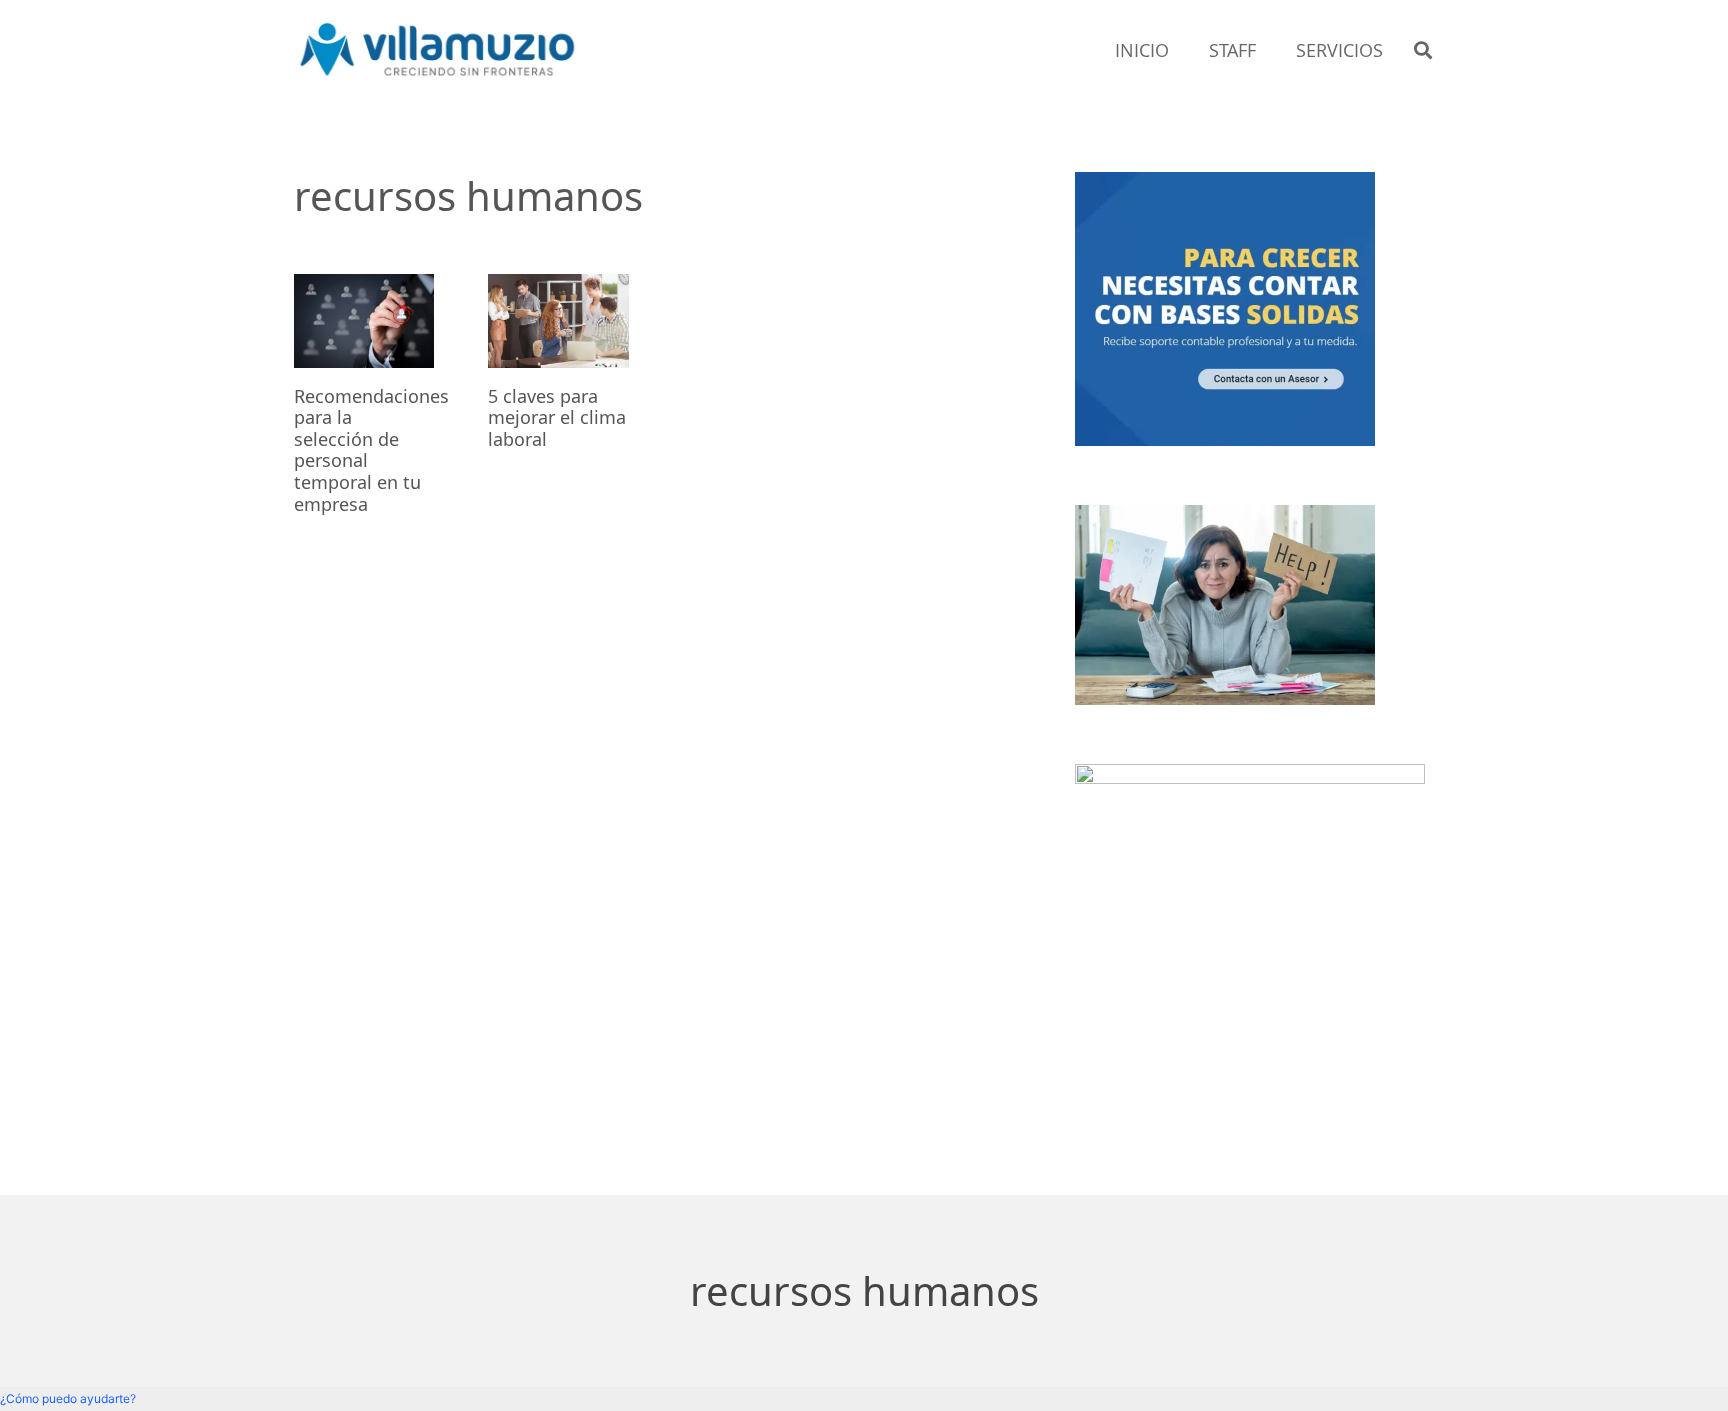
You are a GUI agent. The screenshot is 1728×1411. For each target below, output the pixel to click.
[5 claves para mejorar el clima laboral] (558, 321)
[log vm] (438, 50)
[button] (1423, 50)
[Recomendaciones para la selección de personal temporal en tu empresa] (364, 321)
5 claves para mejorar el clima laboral (557, 417)
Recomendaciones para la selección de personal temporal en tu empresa (371, 450)
